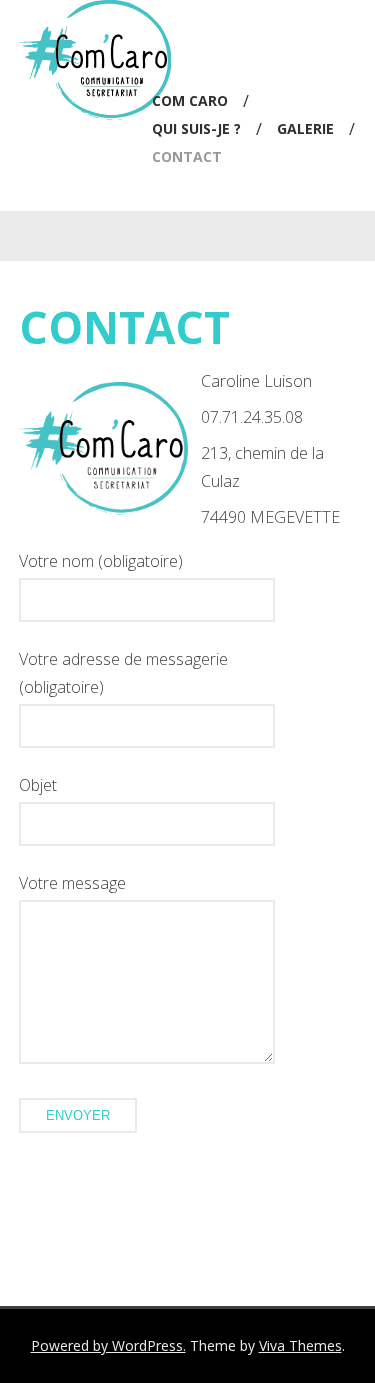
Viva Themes (300, 1345)
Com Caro (190, 100)
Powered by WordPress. (108, 1345)
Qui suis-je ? (196, 128)
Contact (187, 156)
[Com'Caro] (95, 114)
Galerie (305, 128)
